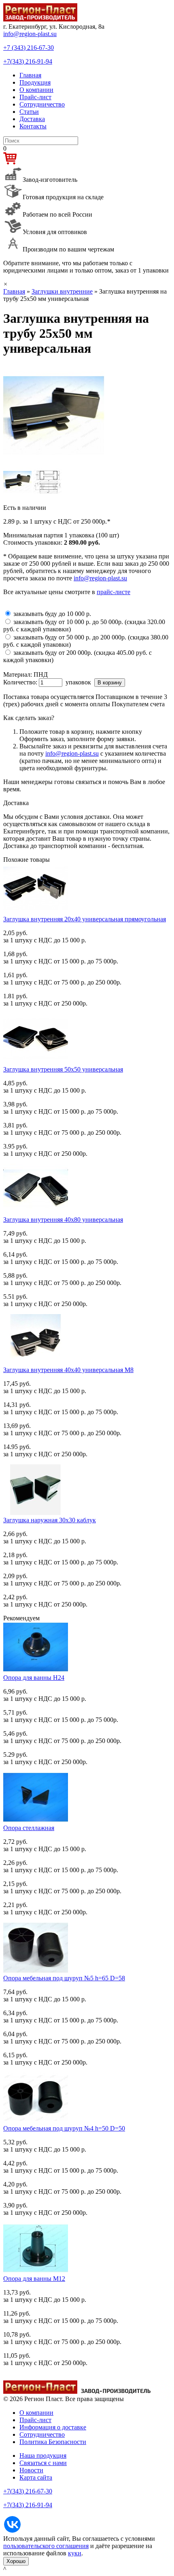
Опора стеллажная (29, 1828)
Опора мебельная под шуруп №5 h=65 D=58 (64, 1978)
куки (75, 2553)
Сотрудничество (42, 104)
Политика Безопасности (53, 2442)
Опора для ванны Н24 (34, 1678)
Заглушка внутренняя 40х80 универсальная (63, 1220)
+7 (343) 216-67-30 (29, 48)
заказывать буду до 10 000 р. (52, 614)
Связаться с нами (43, 2463)
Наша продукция (43, 2456)
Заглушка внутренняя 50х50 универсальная (63, 1069)
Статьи (29, 112)
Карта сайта (36, 2477)
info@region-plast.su (30, 34)
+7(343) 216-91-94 (28, 61)
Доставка (32, 119)
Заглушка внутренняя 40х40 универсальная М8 (68, 1370)
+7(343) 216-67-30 (28, 2491)
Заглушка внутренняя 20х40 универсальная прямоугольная (85, 919)
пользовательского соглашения (46, 2546)
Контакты (33, 126)
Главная (30, 75)
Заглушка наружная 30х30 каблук (50, 1520)
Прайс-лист (35, 97)
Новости (31, 2470)
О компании (36, 90)
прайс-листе (114, 592)
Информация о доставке (53, 2427)
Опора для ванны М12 (34, 2279)
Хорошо (16, 2561)
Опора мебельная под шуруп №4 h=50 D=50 (64, 2128)
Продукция (35, 82)
